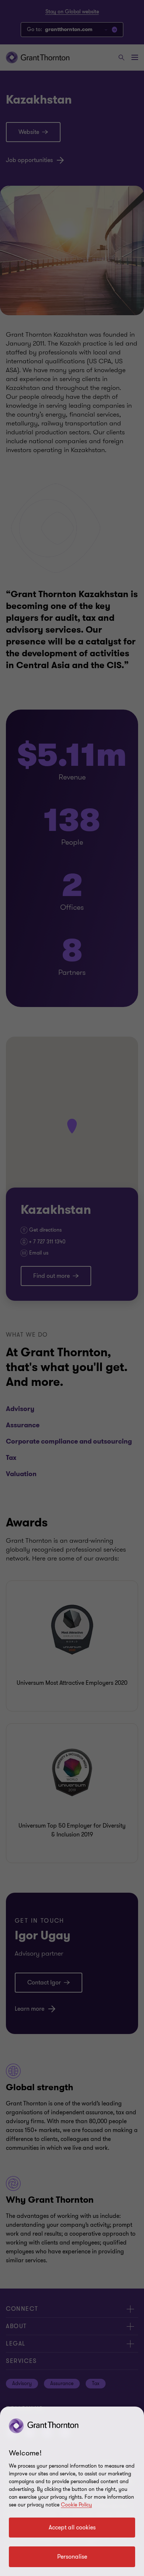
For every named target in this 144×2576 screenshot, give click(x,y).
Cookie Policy (76, 2505)
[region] (72, 2491)
